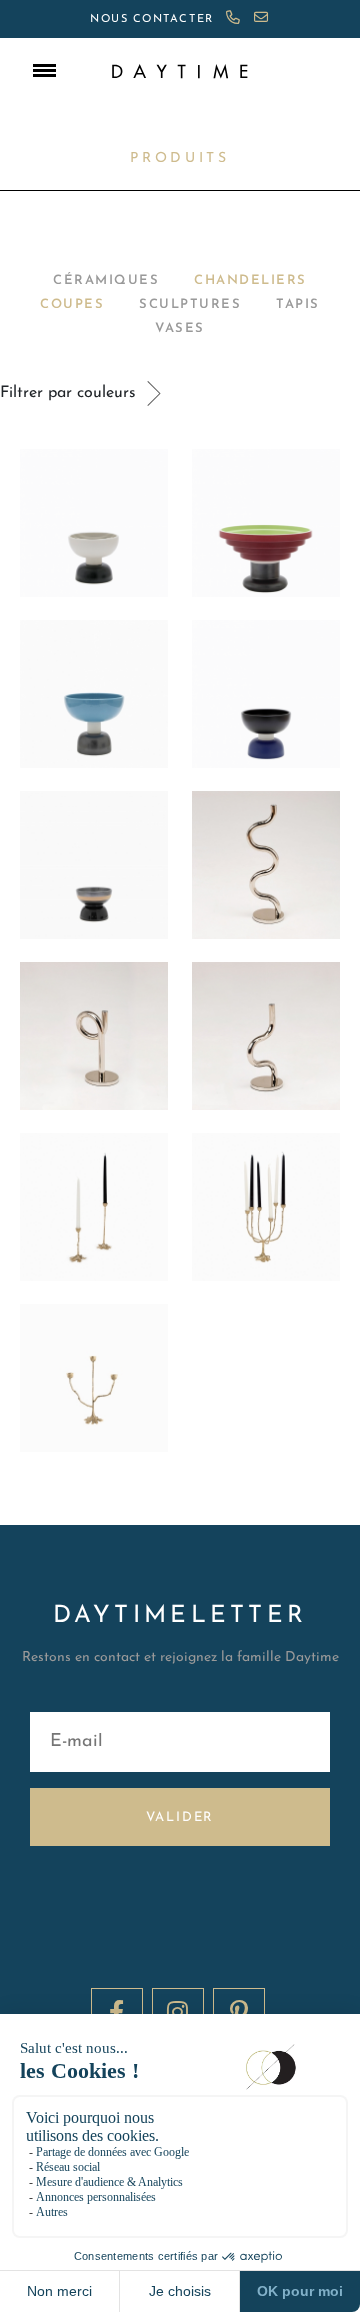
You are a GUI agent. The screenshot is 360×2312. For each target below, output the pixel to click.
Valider (180, 1817)
